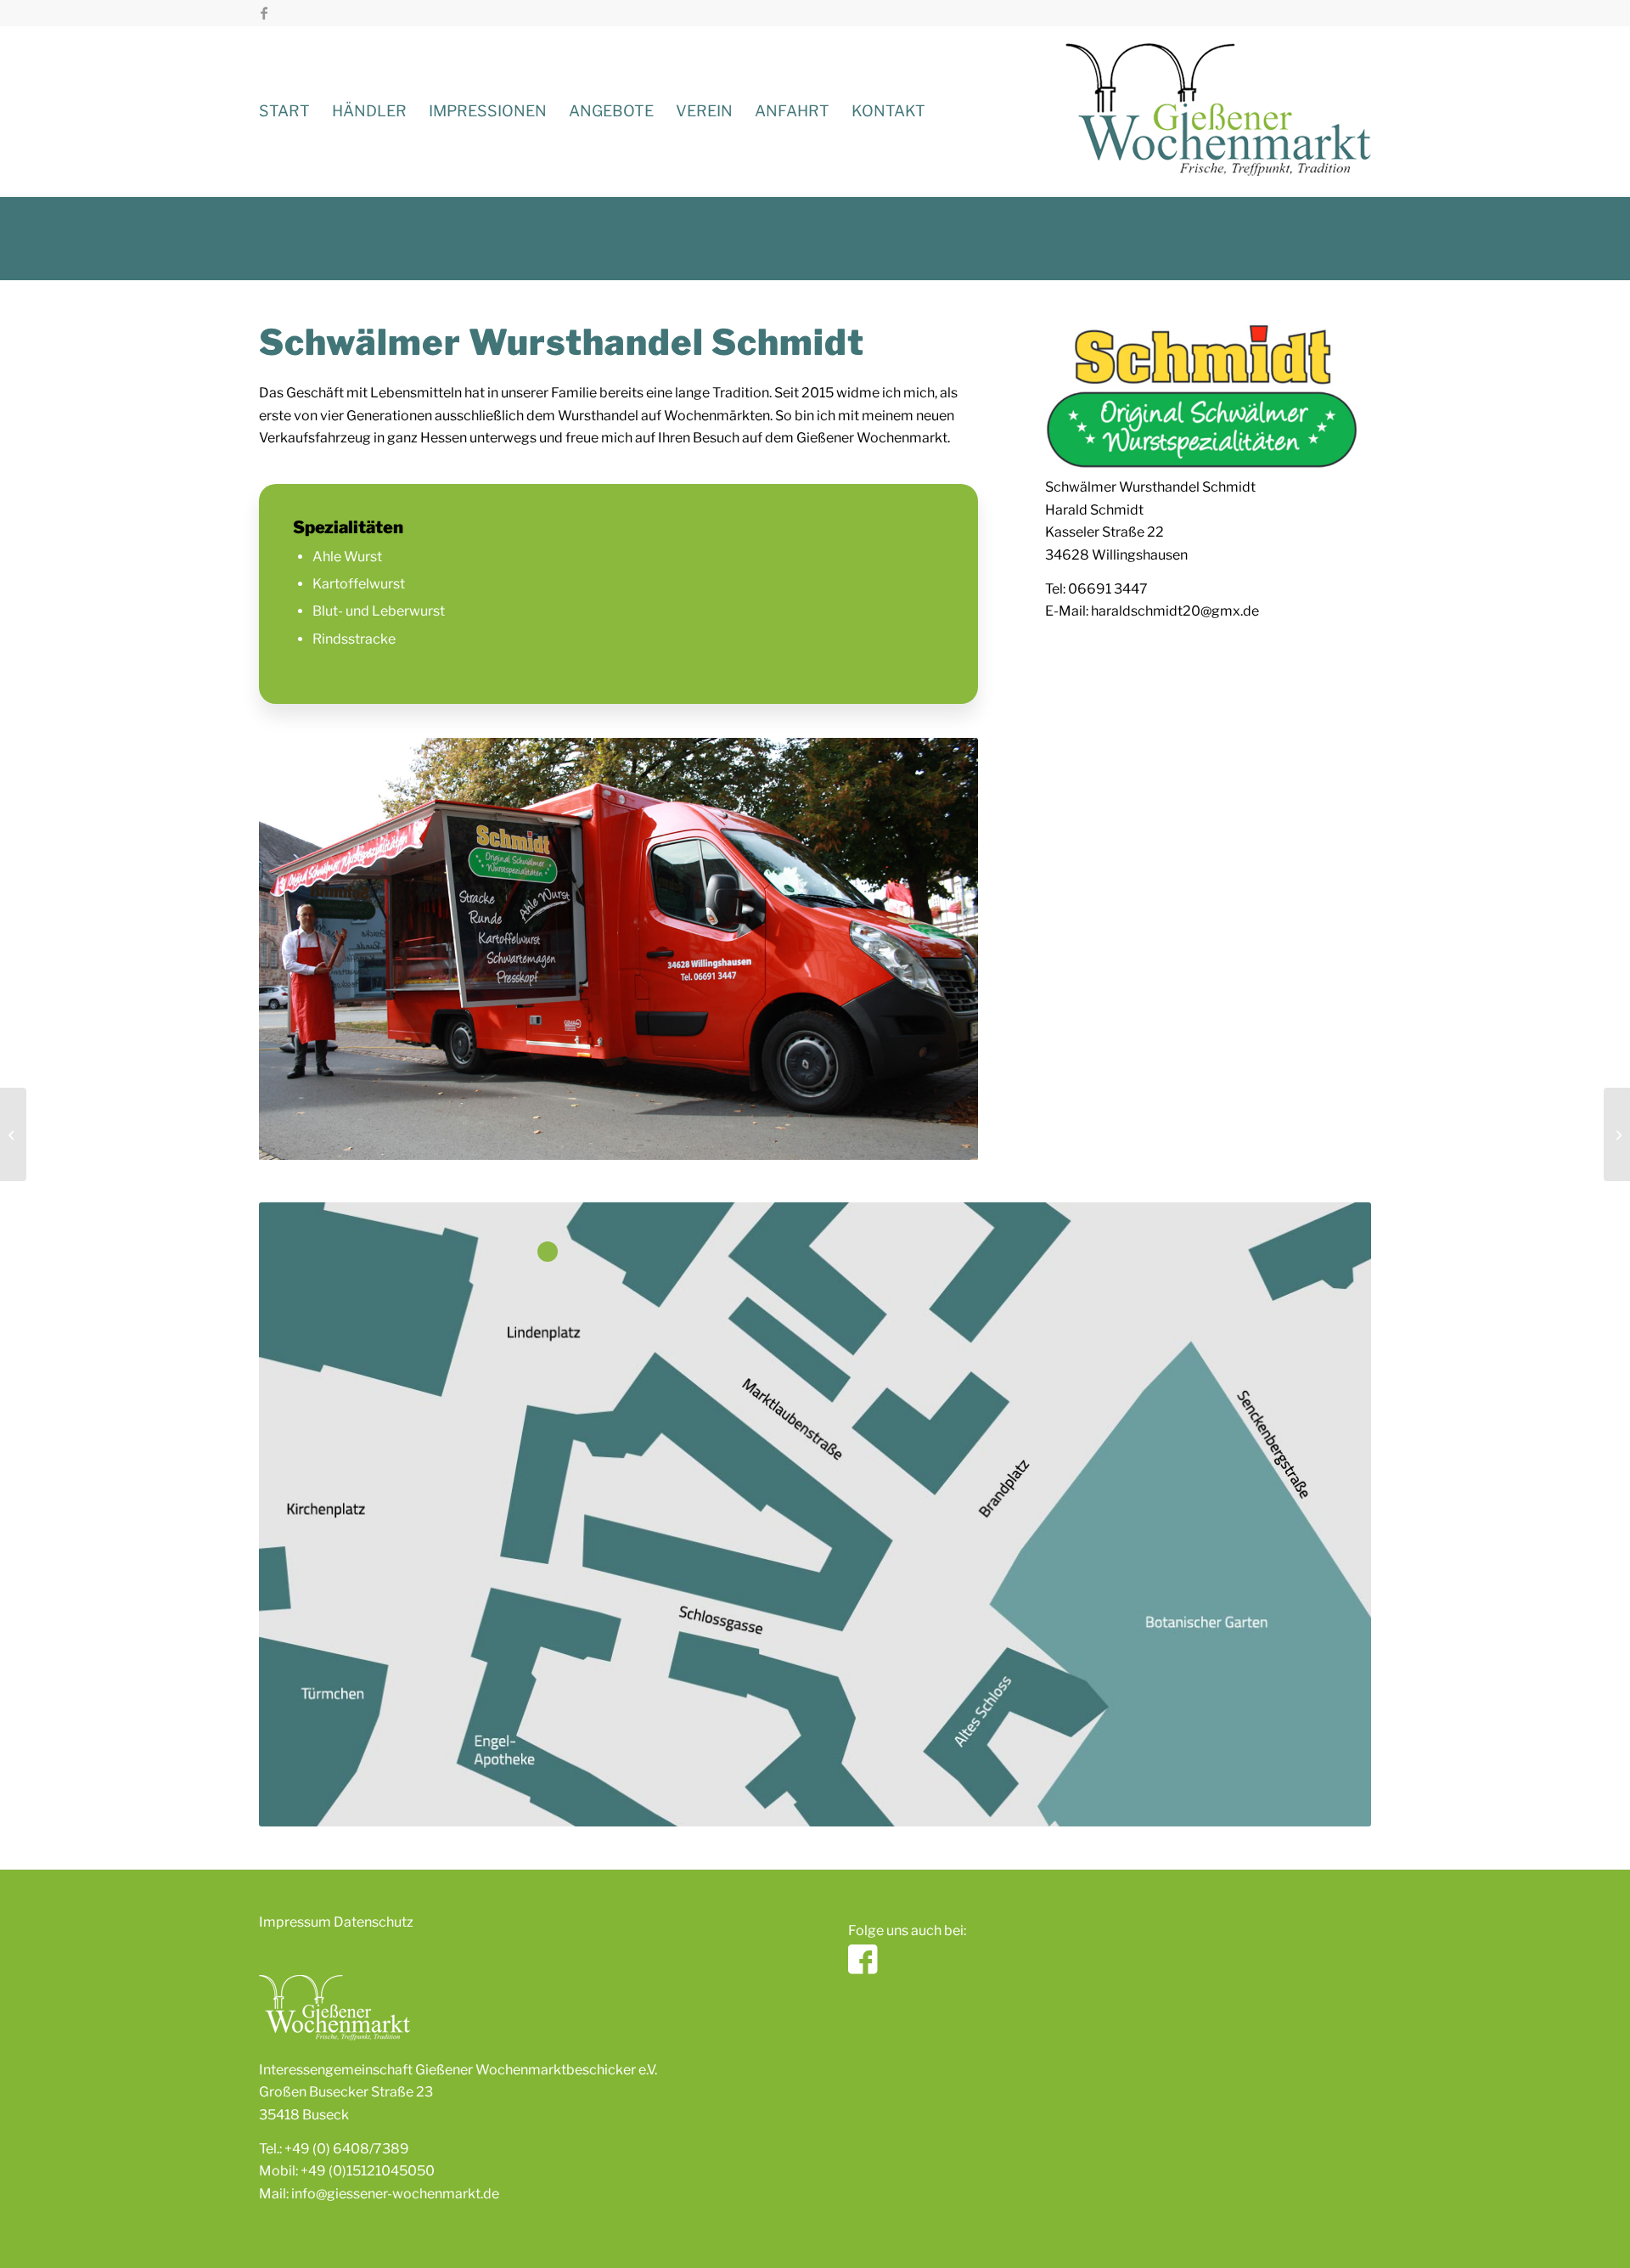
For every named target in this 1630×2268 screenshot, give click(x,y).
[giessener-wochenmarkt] (1218, 111)
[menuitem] (284, 111)
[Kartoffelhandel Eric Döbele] (13, 1134)
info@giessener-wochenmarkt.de (395, 2194)
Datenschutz (374, 1922)
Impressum (295, 1922)
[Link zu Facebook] (264, 13)
